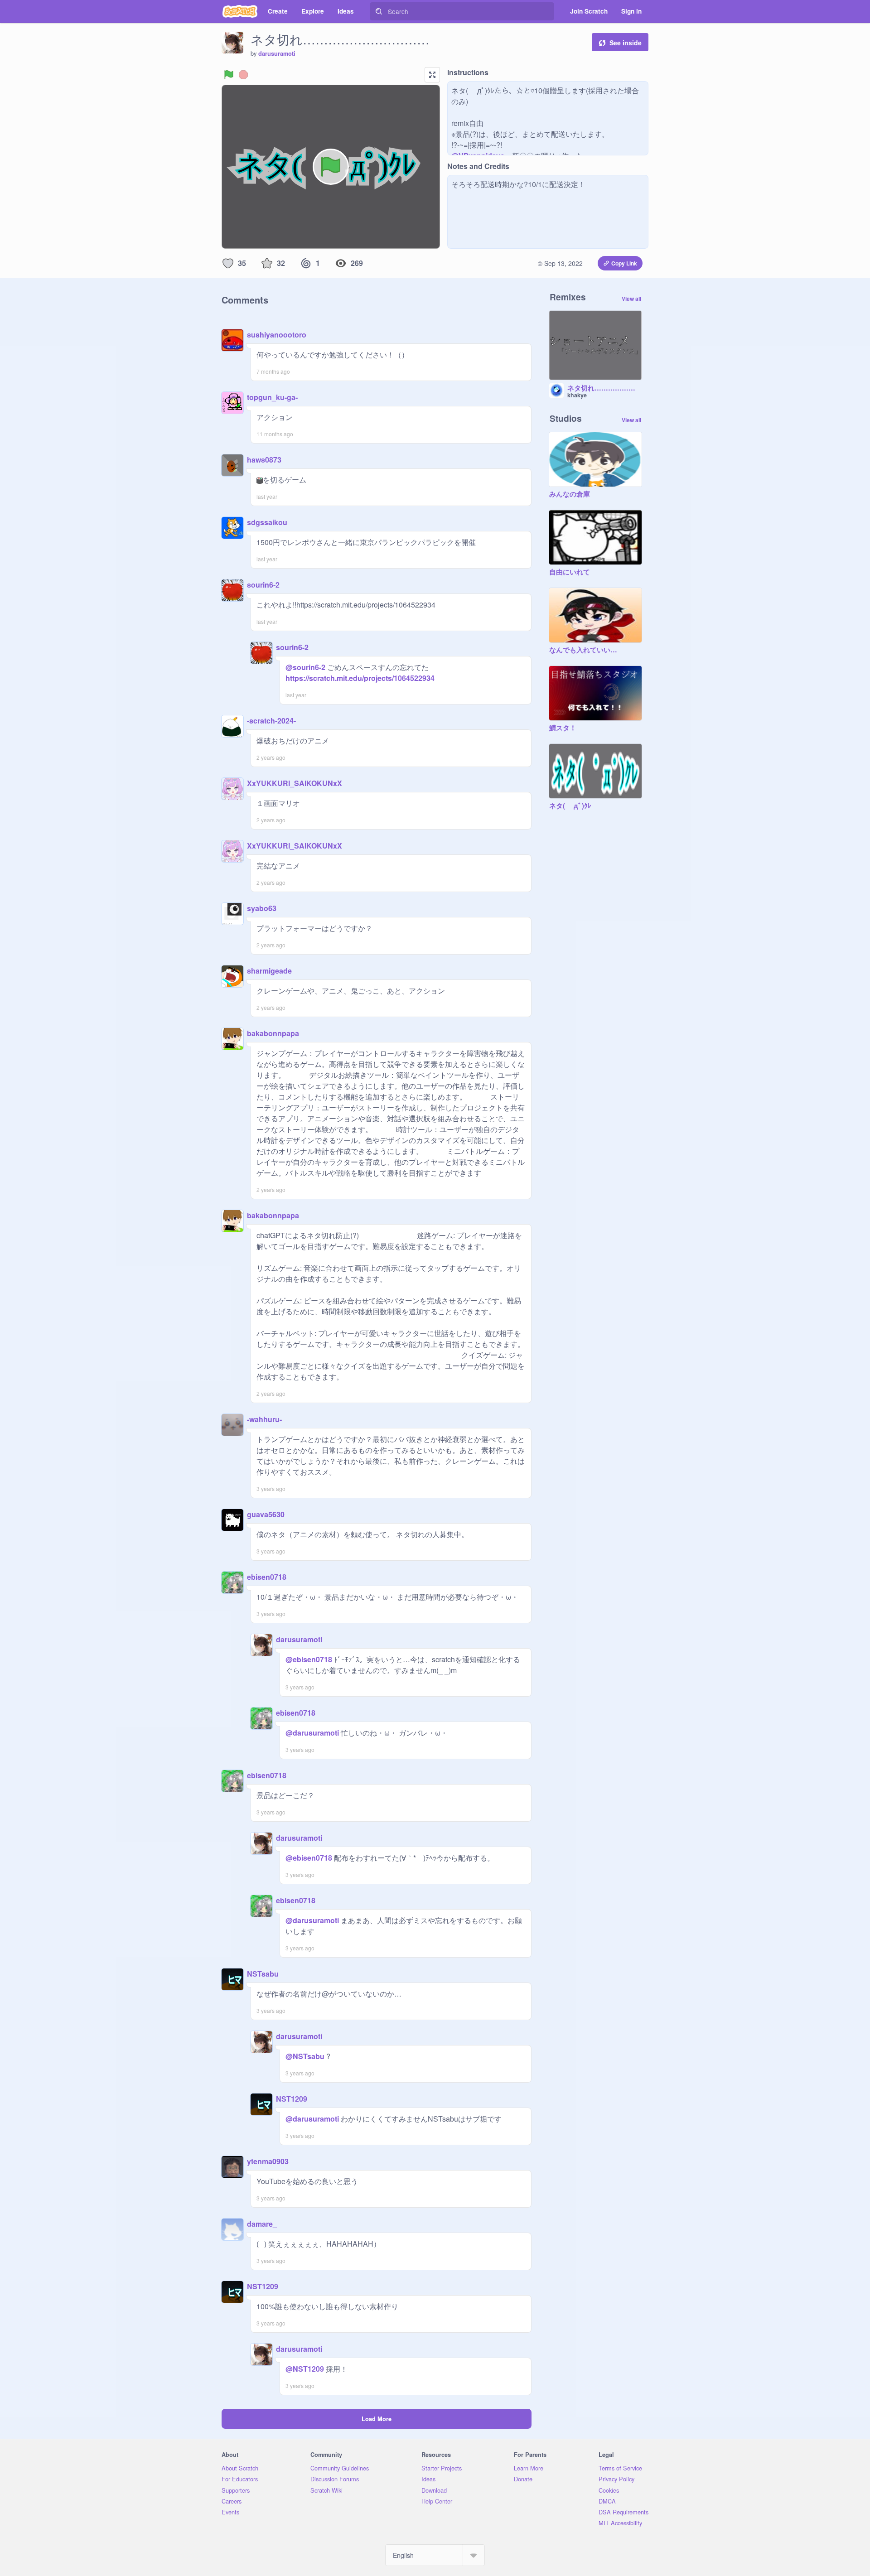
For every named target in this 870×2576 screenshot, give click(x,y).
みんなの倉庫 (570, 494)
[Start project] (229, 75)
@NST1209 (305, 2369)
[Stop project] (243, 75)
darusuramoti (277, 53)
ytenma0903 (268, 2161)
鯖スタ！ (563, 728)
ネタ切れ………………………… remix (604, 388)
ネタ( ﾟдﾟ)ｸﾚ (570, 806)
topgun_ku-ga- (272, 397)
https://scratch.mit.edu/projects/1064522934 (361, 673)
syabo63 (262, 908)
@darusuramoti (312, 1733)
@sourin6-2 (305, 667)
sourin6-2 (263, 585)
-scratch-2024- (271, 721)
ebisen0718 (267, 1577)
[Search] (379, 11)
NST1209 (292, 2099)
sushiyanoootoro (277, 335)
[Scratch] (240, 11)
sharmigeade (269, 971)
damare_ (262, 2224)
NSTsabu (263, 1974)
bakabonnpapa (273, 1033)
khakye (577, 395)
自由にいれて (570, 572)
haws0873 (264, 460)
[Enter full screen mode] (432, 75)
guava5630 (266, 1514)
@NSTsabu (305, 2056)
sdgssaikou (267, 522)
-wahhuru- (264, 1419)
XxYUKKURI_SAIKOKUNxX (295, 783)
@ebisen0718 (309, 1659)
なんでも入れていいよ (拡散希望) (586, 650)
